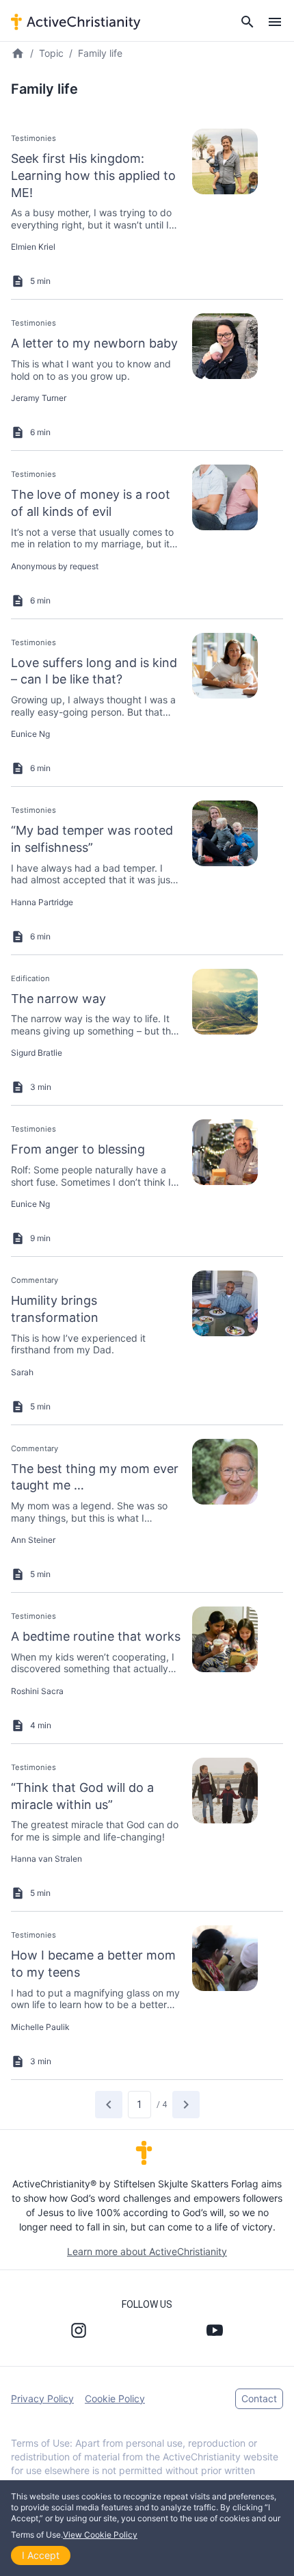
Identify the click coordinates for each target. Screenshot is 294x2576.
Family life (100, 53)
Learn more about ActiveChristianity (147, 2251)
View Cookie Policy (100, 2535)
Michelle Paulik (40, 2027)
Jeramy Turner (39, 398)
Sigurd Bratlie (37, 1053)
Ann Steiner (33, 1540)
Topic (51, 53)
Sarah (22, 1372)
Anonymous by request (55, 566)
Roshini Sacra (37, 1691)
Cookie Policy (115, 2398)
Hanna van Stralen (46, 1859)
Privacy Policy (42, 2398)
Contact (259, 2398)
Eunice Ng (30, 734)
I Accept (41, 2555)
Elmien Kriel (33, 247)
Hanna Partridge (42, 902)
